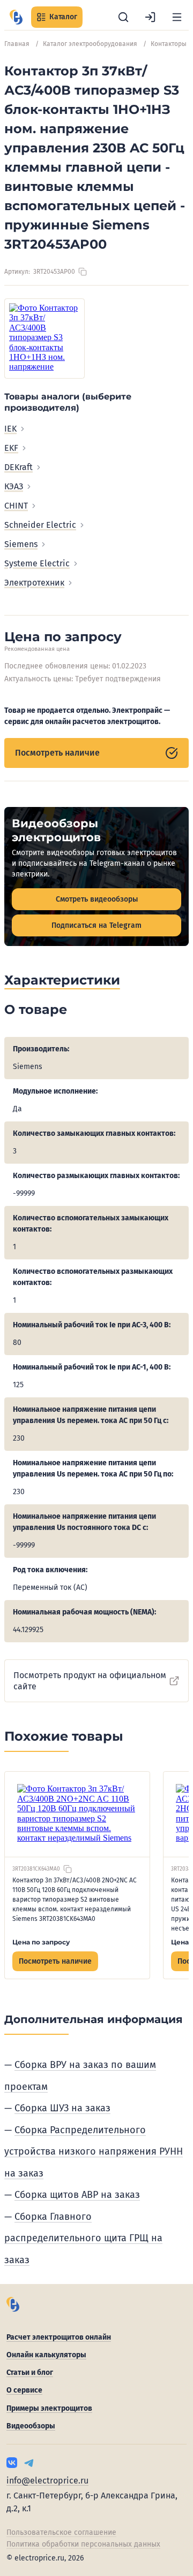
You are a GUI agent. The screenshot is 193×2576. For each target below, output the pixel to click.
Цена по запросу (41, 1942)
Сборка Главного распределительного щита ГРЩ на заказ (83, 2238)
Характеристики (62, 980)
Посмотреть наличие (57, 753)
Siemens (21, 544)
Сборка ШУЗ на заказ (62, 2108)
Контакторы (169, 44)
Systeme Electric (37, 563)
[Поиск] (123, 17)
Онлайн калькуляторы (46, 2355)
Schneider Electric (40, 525)
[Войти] (150, 17)
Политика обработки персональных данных (83, 2544)
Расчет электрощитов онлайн (59, 2337)
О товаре (36, 1009)
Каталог (63, 17)
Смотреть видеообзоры (97, 899)
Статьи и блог (30, 2373)
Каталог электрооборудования (90, 44)
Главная (17, 44)
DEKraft (18, 467)
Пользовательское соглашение (61, 2532)
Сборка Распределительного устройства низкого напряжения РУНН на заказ (94, 2152)
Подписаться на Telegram (96, 925)
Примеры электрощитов (49, 2408)
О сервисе (24, 2390)
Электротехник (34, 583)
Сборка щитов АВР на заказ (77, 2195)
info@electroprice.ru (47, 2481)
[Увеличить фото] (44, 339)
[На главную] (16, 17)
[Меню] (177, 17)
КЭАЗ (14, 486)
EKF (11, 448)
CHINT (16, 506)
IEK (10, 429)
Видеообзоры (31, 2426)
